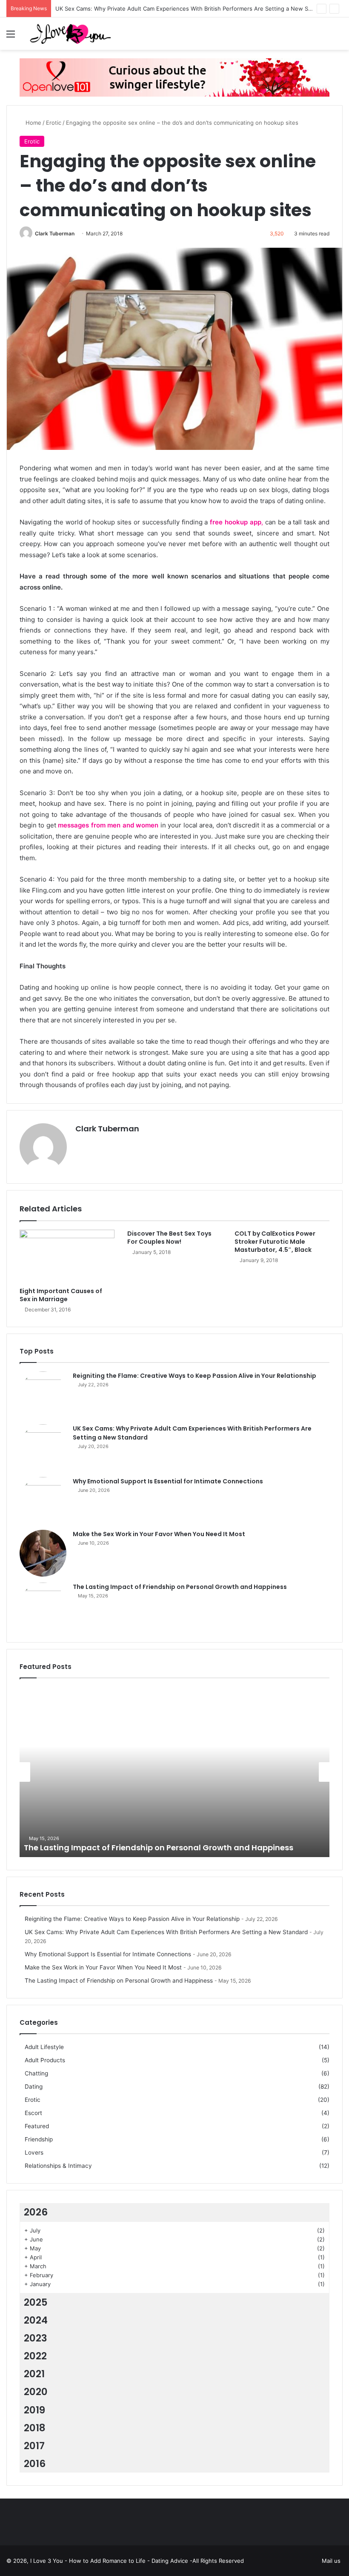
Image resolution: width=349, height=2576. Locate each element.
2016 (35, 2464)
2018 (35, 2428)
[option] (174, 1772)
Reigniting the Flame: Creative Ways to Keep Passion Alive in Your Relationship (195, 1376)
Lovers (34, 2152)
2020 (36, 2392)
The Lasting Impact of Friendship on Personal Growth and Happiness (180, 1587)
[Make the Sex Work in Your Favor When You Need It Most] (43, 1553)
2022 (35, 2356)
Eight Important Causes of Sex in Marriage (61, 1295)
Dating (34, 2087)
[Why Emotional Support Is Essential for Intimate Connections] (43, 1500)
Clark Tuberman (55, 233)
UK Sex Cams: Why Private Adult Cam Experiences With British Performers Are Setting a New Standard (192, 9)
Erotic (54, 123)
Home (33, 123)
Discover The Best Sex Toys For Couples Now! (169, 1238)
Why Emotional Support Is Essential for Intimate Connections (168, 1481)
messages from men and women (108, 825)
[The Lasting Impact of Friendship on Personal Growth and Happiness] (43, 1606)
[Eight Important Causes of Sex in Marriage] (67, 1257)
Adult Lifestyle (44, 2047)
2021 (34, 2374)
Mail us (331, 2561)
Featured (37, 2126)
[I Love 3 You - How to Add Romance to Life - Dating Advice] (70, 34)
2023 (36, 2338)
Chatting (36, 2073)
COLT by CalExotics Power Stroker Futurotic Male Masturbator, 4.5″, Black (275, 1242)
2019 (34, 2410)
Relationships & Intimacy (58, 2166)
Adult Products (45, 2060)
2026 (36, 2212)
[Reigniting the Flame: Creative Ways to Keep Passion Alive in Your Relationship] (43, 1395)
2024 (36, 2320)
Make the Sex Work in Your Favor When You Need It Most (159, 1534)
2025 (36, 2302)
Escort (33, 2113)
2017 (34, 2446)
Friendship (39, 2139)
